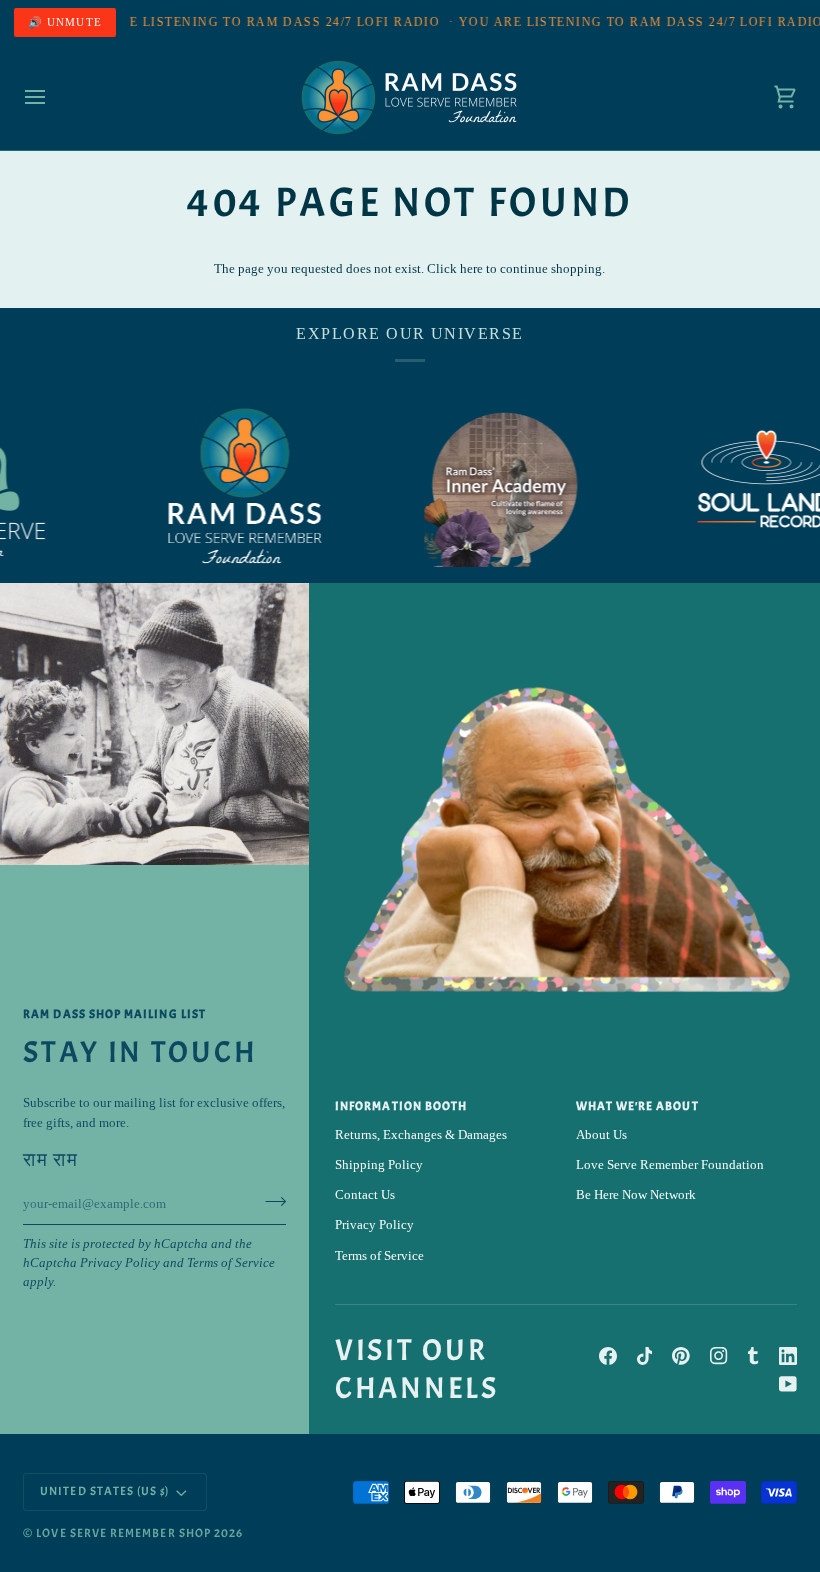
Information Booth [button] (401, 1106)
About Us (601, 1135)
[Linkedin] (788, 1356)
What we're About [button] (637, 1106)
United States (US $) (104, 1491)
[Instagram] (719, 1356)
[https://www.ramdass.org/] (219, 487)
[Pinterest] (681, 1356)
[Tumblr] (753, 1356)
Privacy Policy (120, 1263)
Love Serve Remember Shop (123, 1533)
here (471, 269)
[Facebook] (608, 1356)
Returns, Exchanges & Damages (421, 1135)
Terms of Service (231, 1263)
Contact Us (365, 1195)
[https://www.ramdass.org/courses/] (479, 487)
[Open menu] (53, 97)
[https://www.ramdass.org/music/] (739, 487)
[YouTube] (788, 1384)
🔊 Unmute (65, 22)
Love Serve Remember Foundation (670, 1165)
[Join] (269, 1202)
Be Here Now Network (636, 1195)
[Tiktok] (645, 1356)
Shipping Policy (379, 1165)
